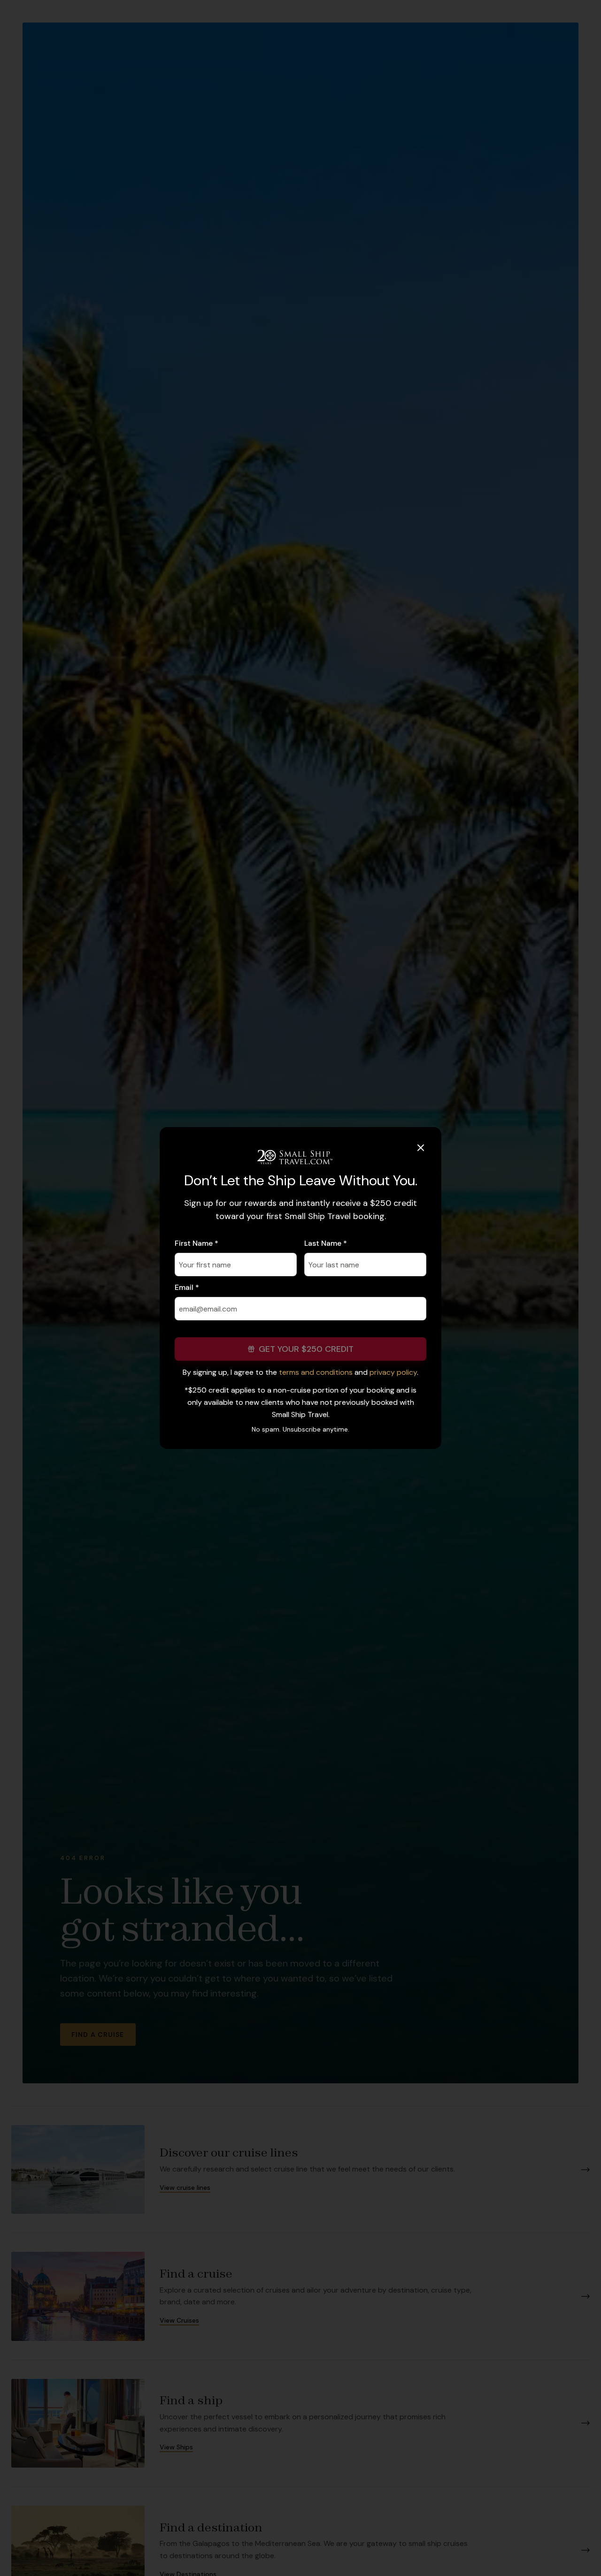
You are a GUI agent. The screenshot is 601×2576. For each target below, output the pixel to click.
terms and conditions (316, 1372)
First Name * (196, 1243)
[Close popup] (421, 1148)
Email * (187, 1287)
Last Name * (326, 1243)
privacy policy (393, 1372)
